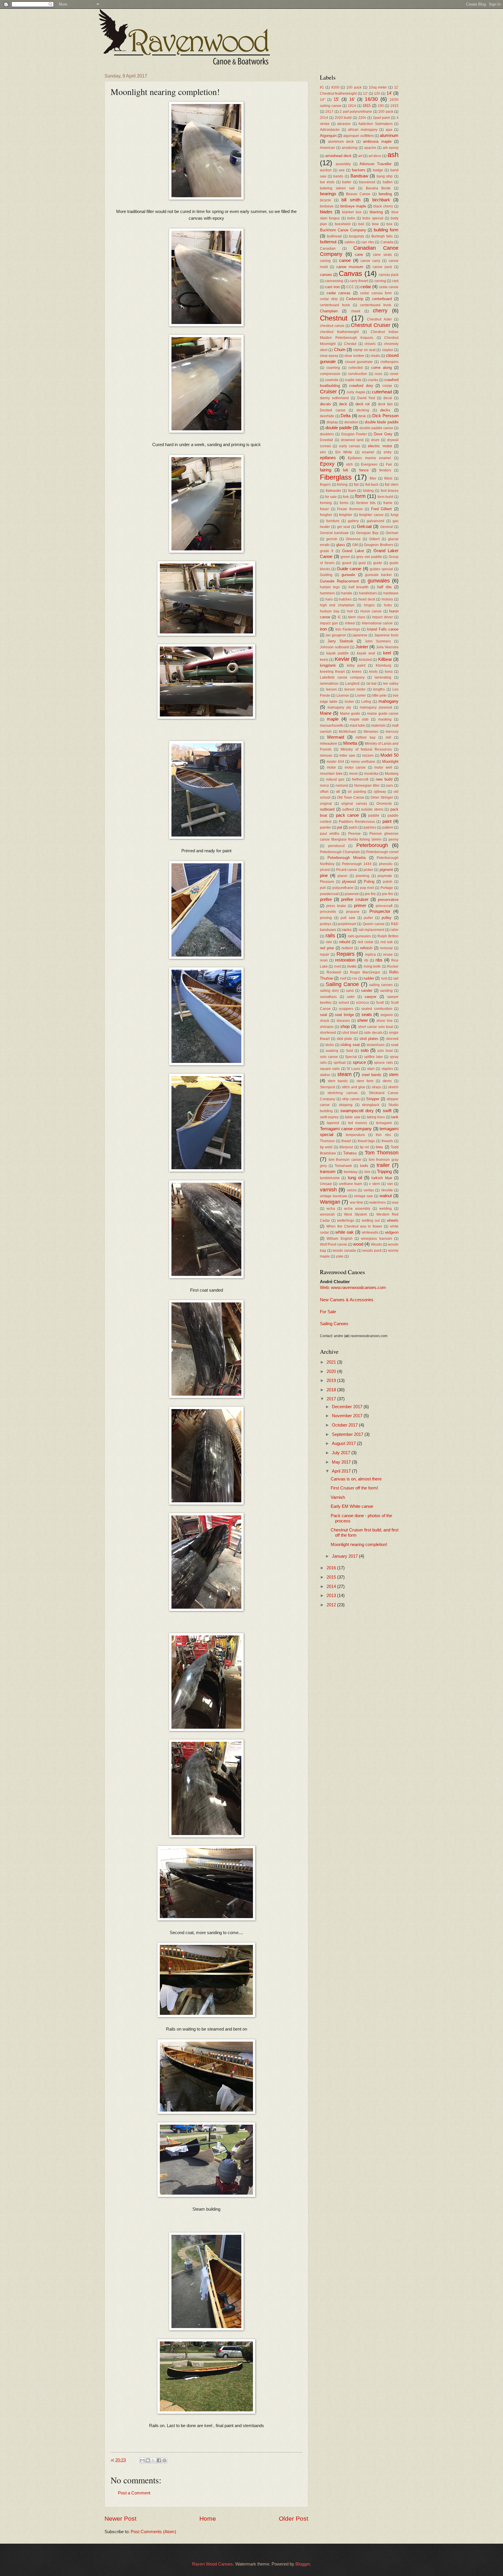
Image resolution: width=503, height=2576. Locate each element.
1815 (366, 106)
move (353, 773)
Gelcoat (364, 527)
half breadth (358, 587)
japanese (360, 635)
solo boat (385, 1051)
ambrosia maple (377, 141)
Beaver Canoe (358, 194)
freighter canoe (371, 515)
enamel (368, 452)
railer (394, 930)
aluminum (389, 135)
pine (324, 876)
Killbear (385, 659)
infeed (350, 623)
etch (349, 464)
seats (367, 1015)
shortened (328, 1032)
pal (340, 827)
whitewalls (370, 1232)
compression (330, 374)
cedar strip (329, 299)
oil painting (357, 792)
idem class (356, 617)
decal (388, 398)
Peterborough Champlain (340, 852)
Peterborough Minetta (347, 858)
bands (338, 176)
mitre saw (347, 755)
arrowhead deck (338, 156)
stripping (346, 1105)
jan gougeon (336, 635)
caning (325, 261)
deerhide (327, 416)
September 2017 (348, 1434)
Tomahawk (343, 1166)
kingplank (328, 665)
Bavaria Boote (378, 188)
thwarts (387, 1141)
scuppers (346, 1009)
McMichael (347, 731)
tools (364, 1166)
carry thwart (359, 281)
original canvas (354, 803)
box (389, 224)
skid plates (369, 1039)
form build (385, 497)
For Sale (328, 1312)
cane (359, 255)
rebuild (345, 942)
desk (362, 416)
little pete (379, 695)
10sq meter (378, 87)
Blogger (303, 2564)
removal (386, 948)
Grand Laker (353, 551)
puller (368, 918)
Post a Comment (134, 2493)
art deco (375, 156)
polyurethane (343, 888)
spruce (359, 1062)
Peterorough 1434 (357, 864)
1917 (329, 111)
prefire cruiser (355, 899)
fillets (388, 478)
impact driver (382, 617)
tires (379, 1147)
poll (323, 888)
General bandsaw (334, 533)
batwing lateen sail (337, 188)
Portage (387, 888)
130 (377, 93)
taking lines (376, 1117)
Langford (352, 683)
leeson (331, 689)
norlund (342, 785)
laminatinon (329, 683)
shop (345, 1026)
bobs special (373, 218)
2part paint (381, 118)
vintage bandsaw (334, 1196)
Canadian (328, 248)
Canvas (350, 274)
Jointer (362, 647)
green (345, 557)
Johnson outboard (334, 647)
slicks (330, 1045)
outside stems (372, 809)
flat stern (392, 484)
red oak (387, 942)
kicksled (365, 660)
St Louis (353, 1069)
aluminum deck (341, 141)
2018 (332, 1390)
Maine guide (350, 713)
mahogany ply (339, 707)
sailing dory (329, 991)
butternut (328, 242)
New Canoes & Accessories (347, 1300)
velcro (352, 1190)
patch (353, 827)
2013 (332, 1596)
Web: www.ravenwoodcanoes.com (353, 1288)
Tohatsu (350, 1153)
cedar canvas (339, 293)
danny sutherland (334, 398)
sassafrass (328, 997)
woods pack (372, 1250)
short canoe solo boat (376, 1027)
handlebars (368, 593)
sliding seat (350, 1045)
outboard (327, 809)
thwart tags (366, 1141)
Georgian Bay (367, 533)
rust (384, 978)
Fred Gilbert (382, 509)
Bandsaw (359, 176)
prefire (326, 899)
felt (346, 470)
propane (353, 912)
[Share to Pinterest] (164, 2460)
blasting (376, 212)
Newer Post (121, 2518)
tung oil (355, 1178)
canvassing (334, 281)
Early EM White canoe (352, 1506)
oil (338, 792)
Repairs (346, 954)
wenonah (327, 1214)
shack (325, 1021)
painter (325, 827)
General (387, 527)
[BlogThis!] (148, 2460)
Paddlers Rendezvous (357, 822)
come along (381, 368)
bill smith (351, 200)
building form (386, 230)
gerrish (332, 539)
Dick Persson (385, 416)
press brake (336, 906)
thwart (346, 1141)
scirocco (363, 1002)
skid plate (345, 1039)
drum (375, 440)
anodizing (350, 148)
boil (361, 224)
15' (336, 99)
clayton (388, 350)
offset (324, 792)
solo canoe (329, 1057)
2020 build (343, 118)
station (325, 1075)
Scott (380, 1002)
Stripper (373, 1099)
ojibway (380, 792)
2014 (324, 118)
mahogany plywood (376, 707)
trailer (383, 1165)
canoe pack (382, 267)
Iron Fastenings (348, 629)
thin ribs (383, 1135)
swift (387, 1111)
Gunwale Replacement (339, 581)
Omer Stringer (382, 797)
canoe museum (350, 267)
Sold (349, 1051)
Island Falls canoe (383, 629)
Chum (340, 350)
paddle (374, 815)
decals (325, 404)
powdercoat (329, 894)
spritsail (340, 1062)
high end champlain (337, 605)
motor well (383, 767)
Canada (387, 242)
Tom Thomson (382, 1153)
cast (395, 281)
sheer (363, 1020)
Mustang (392, 773)
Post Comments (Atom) (153, 2532)
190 (381, 106)
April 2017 (342, 1471)
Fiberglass (336, 477)
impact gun (329, 623)
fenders (385, 470)
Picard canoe (347, 870)
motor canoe (355, 767)
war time (357, 1202)
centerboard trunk (335, 305)
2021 (332, 1362)
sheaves (343, 1021)
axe (342, 170)
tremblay (351, 1172)
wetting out (371, 1220)
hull (350, 611)
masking (385, 719)
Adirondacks (330, 130)
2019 (332, 1381)
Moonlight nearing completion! (359, 1545)
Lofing (366, 701)
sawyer (370, 997)
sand (350, 991)
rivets (352, 966)
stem (394, 1075)
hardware (391, 593)
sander (367, 991)
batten (388, 182)
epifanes (328, 458)
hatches (345, 599)
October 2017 (345, 1425)
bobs (351, 218)
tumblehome (330, 1178)
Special (351, 1057)
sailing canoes (381, 985)
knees (357, 671)
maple (333, 719)
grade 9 (327, 551)
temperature (355, 1135)
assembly (343, 164)
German (392, 533)
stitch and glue (354, 1087)
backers (359, 170)
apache (370, 148)
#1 (322, 87)
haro (329, 599)
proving (326, 918)
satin (351, 997)
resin (324, 960)
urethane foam (350, 1184)
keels (324, 660)
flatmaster (333, 491)
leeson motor (355, 689)
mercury (392, 731)
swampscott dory (357, 1111)
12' (365, 93)
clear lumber (354, 356)
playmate (385, 876)
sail (396, 978)
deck (343, 404)
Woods (376, 1244)
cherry (380, 311)
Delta (346, 416)
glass (341, 545)
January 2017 (345, 1556)
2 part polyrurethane (356, 111)
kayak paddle (338, 653)
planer (342, 876)
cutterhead (382, 392)
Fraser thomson (350, 509)
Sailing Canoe (342, 984)
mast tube (357, 725)
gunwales (379, 581)
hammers (327, 593)
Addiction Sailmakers (376, 124)
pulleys (326, 924)
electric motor (380, 446)
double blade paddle (382, 422)
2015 (332, 1577)
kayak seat (366, 653)
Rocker (393, 966)
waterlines (378, 1202)
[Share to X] (153, 2460)
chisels (370, 344)
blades (326, 212)
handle (347, 593)
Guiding (326, 575)
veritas (369, 1190)
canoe (345, 260)
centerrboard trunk (376, 305)
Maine (326, 713)
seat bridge (344, 1015)
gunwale (348, 575)
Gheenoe (353, 539)
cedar (366, 287)
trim (367, 1172)
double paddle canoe (376, 428)
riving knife (372, 966)
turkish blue (382, 1178)
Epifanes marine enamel (369, 458)
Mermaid (336, 737)
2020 (332, 1371)
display (332, 422)
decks (385, 410)
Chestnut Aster (379, 319)
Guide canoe (349, 569)
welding (386, 1208)
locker (349, 701)
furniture (333, 521)
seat (324, 1015)
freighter (346, 515)
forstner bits (366, 503)
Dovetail (326, 440)
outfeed (348, 809)
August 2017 (344, 1443)
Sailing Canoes (334, 1324)
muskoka (371, 773)
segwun (387, 1015)
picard (325, 870)
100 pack (354, 87)
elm (323, 452)
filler (373, 478)
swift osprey (329, 1117)
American (327, 148)
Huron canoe (371, 611)
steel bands (371, 1075)
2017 (332, 1399)
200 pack (386, 111)
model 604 (335, 761)
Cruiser (328, 392)
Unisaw (326, 1184)
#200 (335, 87)
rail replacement (371, 930)
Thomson (327, 1141)
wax (395, 1202)
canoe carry (370, 261)
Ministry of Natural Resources (366, 749)
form (360, 496)
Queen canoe (374, 924)
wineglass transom (376, 1238)
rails (330, 936)
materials (378, 725)
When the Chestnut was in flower (354, 1226)
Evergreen (369, 464)
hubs (388, 605)
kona (389, 671)
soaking (332, 1051)
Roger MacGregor (365, 972)
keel (387, 653)
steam (345, 1074)
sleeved (392, 1039)
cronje (387, 386)
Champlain (329, 311)
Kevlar (342, 659)
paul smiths (330, 833)
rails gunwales (359, 936)
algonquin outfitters (358, 136)
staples (387, 1069)
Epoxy (327, 464)
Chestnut (334, 318)
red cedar (366, 942)
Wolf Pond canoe (333, 1244)
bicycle (325, 200)
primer (360, 906)
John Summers (378, 641)
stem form (365, 1081)
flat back (372, 484)
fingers (325, 484)
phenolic (386, 864)
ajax (389, 130)
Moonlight (390, 761)
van (390, 1184)
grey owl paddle (369, 557)
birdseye (327, 206)
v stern (374, 1184)
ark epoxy (391, 148)
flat (356, 484)
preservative (388, 900)
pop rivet (367, 888)
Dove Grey (383, 434)
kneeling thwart (332, 671)
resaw (388, 954)
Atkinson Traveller (376, 164)
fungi (395, 515)
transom (328, 1172)
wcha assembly (357, 1208)
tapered (333, 1123)
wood (358, 1244)
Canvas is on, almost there (356, 1479)
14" (323, 100)
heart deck (367, 599)
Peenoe (354, 833)
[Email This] (142, 2460)
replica (370, 954)
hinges (369, 605)
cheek (356, 311)
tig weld (326, 1147)
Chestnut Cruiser (371, 325)
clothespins (389, 362)
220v (362, 118)
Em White (344, 452)
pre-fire (388, 894)
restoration (345, 960)
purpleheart (347, 924)
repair (325, 954)
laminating (383, 677)
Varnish (338, 1497)
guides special (381, 569)
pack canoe (347, 815)
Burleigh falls (382, 236)
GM (355, 545)
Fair (389, 464)
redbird (347, 948)
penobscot (336, 846)
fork (346, 497)
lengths (379, 689)
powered (352, 894)
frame (388, 503)
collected (356, 368)
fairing (326, 470)
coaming (333, 368)
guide (378, 563)
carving (380, 281)
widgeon (392, 1232)
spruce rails (383, 1062)
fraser (324, 509)
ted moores (358, 1123)
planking (363, 876)
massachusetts (332, 725)
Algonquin (328, 136)
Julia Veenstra (387, 647)
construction (357, 374)
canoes (326, 275)
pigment (386, 870)
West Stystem (356, 1214)
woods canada (344, 1250)
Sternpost (327, 1087)
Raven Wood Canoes (212, 2564)
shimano (327, 1027)
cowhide (332, 380)
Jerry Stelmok (340, 641)
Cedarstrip (355, 299)
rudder (369, 978)
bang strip (385, 176)
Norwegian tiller (367, 785)
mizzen (368, 755)
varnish (328, 1190)
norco (324, 785)
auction (326, 170)
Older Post (294, 2518)
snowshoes (376, 1045)
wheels (393, 1220)
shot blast (350, 1032)
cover (394, 374)
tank (395, 1117)
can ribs (368, 242)
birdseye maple (353, 206)
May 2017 (342, 1462)
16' (352, 99)
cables (350, 242)
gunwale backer (378, 575)
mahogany (388, 701)
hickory (387, 599)
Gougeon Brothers (378, 545)
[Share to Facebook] (159, 2460)
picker (368, 870)
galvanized (376, 521)
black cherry (383, 206)
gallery (353, 521)
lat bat (371, 683)
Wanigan (330, 1202)
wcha (331, 1208)
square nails (330, 1069)
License (343, 695)
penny (394, 839)
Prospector (380, 911)
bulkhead (334, 236)
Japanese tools (386, 635)
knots (373, 671)
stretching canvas (342, 1093)
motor (331, 767)
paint (387, 821)
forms (344, 503)
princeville (328, 912)
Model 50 (389, 755)
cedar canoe (389, 287)
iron (323, 629)
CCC (350, 287)
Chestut (350, 344)
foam (352, 491)
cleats (375, 356)
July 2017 (342, 1453)
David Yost (366, 398)
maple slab (359, 719)
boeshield (343, 224)
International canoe (377, 623)
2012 (332, 1605)
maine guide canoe (383, 713)
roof (343, 978)
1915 (394, 106)
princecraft (384, 906)
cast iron (332, 287)
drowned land (352, 440)
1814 (352, 106)
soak (395, 1045)
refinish (366, 948)
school (344, 1002)
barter (347, 182)
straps (377, 1087)
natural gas (335, 779)
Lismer (361, 695)
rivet (338, 966)
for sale (331, 497)
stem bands (338, 1081)
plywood (349, 882)
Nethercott (360, 779)
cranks (373, 380)
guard (347, 563)
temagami (384, 1123)
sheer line (385, 1021)
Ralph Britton (388, 936)
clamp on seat (364, 350)
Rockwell (334, 972)
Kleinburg (384, 665)
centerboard (382, 299)
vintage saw (364, 1196)
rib (366, 960)
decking (363, 410)
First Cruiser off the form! (354, 1488)
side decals (373, 1032)
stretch (393, 1087)
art (360, 156)
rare (329, 942)
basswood (367, 182)
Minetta (350, 743)
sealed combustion (377, 1009)
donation (351, 422)
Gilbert (374, 539)
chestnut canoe (332, 326)
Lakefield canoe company (342, 677)
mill (388, 737)
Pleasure (327, 882)
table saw (353, 1117)
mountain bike (331, 773)
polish (388, 882)
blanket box (352, 212)
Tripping (384, 1172)
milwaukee (328, 743)
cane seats (382, 255)
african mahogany (363, 130)
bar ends (327, 182)
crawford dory (361, 386)
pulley (387, 918)
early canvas (350, 446)
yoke (340, 1256)
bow (375, 224)
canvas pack (389, 275)
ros (355, 978)
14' (389, 93)
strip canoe (351, 1099)
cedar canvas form (376, 293)
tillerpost (346, 1147)
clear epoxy (329, 356)
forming (326, 503)
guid (362, 563)
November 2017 (348, 1416)
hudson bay (330, 611)
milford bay (365, 737)
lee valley (391, 683)
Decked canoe (333, 410)
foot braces (390, 491)
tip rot (364, 1147)
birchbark (381, 200)
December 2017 (348, 1407)
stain (371, 1069)
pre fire (370, 894)
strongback (371, 1105)
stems (387, 1081)
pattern (388, 827)
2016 (332, 1568)
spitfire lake (373, 1057)
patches (370, 827)
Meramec (371, 731)
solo (365, 1050)
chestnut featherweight (339, 332)
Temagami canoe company (346, 1129)
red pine (327, 948)
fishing (342, 484)
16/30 (371, 99)
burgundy (357, 236)
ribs (379, 960)
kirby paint (356, 665)
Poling (369, 882)
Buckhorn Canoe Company (343, 230)
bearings (328, 194)
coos (378, 374)
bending (385, 194)
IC (339, 617)
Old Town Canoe (351, 797)
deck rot (363, 404)
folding (368, 491)
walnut (386, 1196)
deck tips (385, 404)
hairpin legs (330, 587)
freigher (326, 515)
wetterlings (346, 1220)
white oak (345, 1232)
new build (384, 779)
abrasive (344, 124)
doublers (327, 434)
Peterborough (372, 845)
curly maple (356, 392)
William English (339, 1238)
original (326, 803)
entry (388, 452)
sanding (386, 991)
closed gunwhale (359, 362)
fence (364, 470)
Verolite (387, 1190)
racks (347, 930)
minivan (326, 755)
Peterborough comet (382, 852)
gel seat (343, 527)
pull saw (348, 918)
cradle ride (353, 380)
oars (389, 785)
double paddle (339, 428)
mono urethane (363, 761)
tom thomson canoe (345, 1160)
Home (208, 2518)
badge (378, 170)
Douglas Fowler (354, 434)
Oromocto (384, 803)
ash (393, 155)
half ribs (385, 587)
